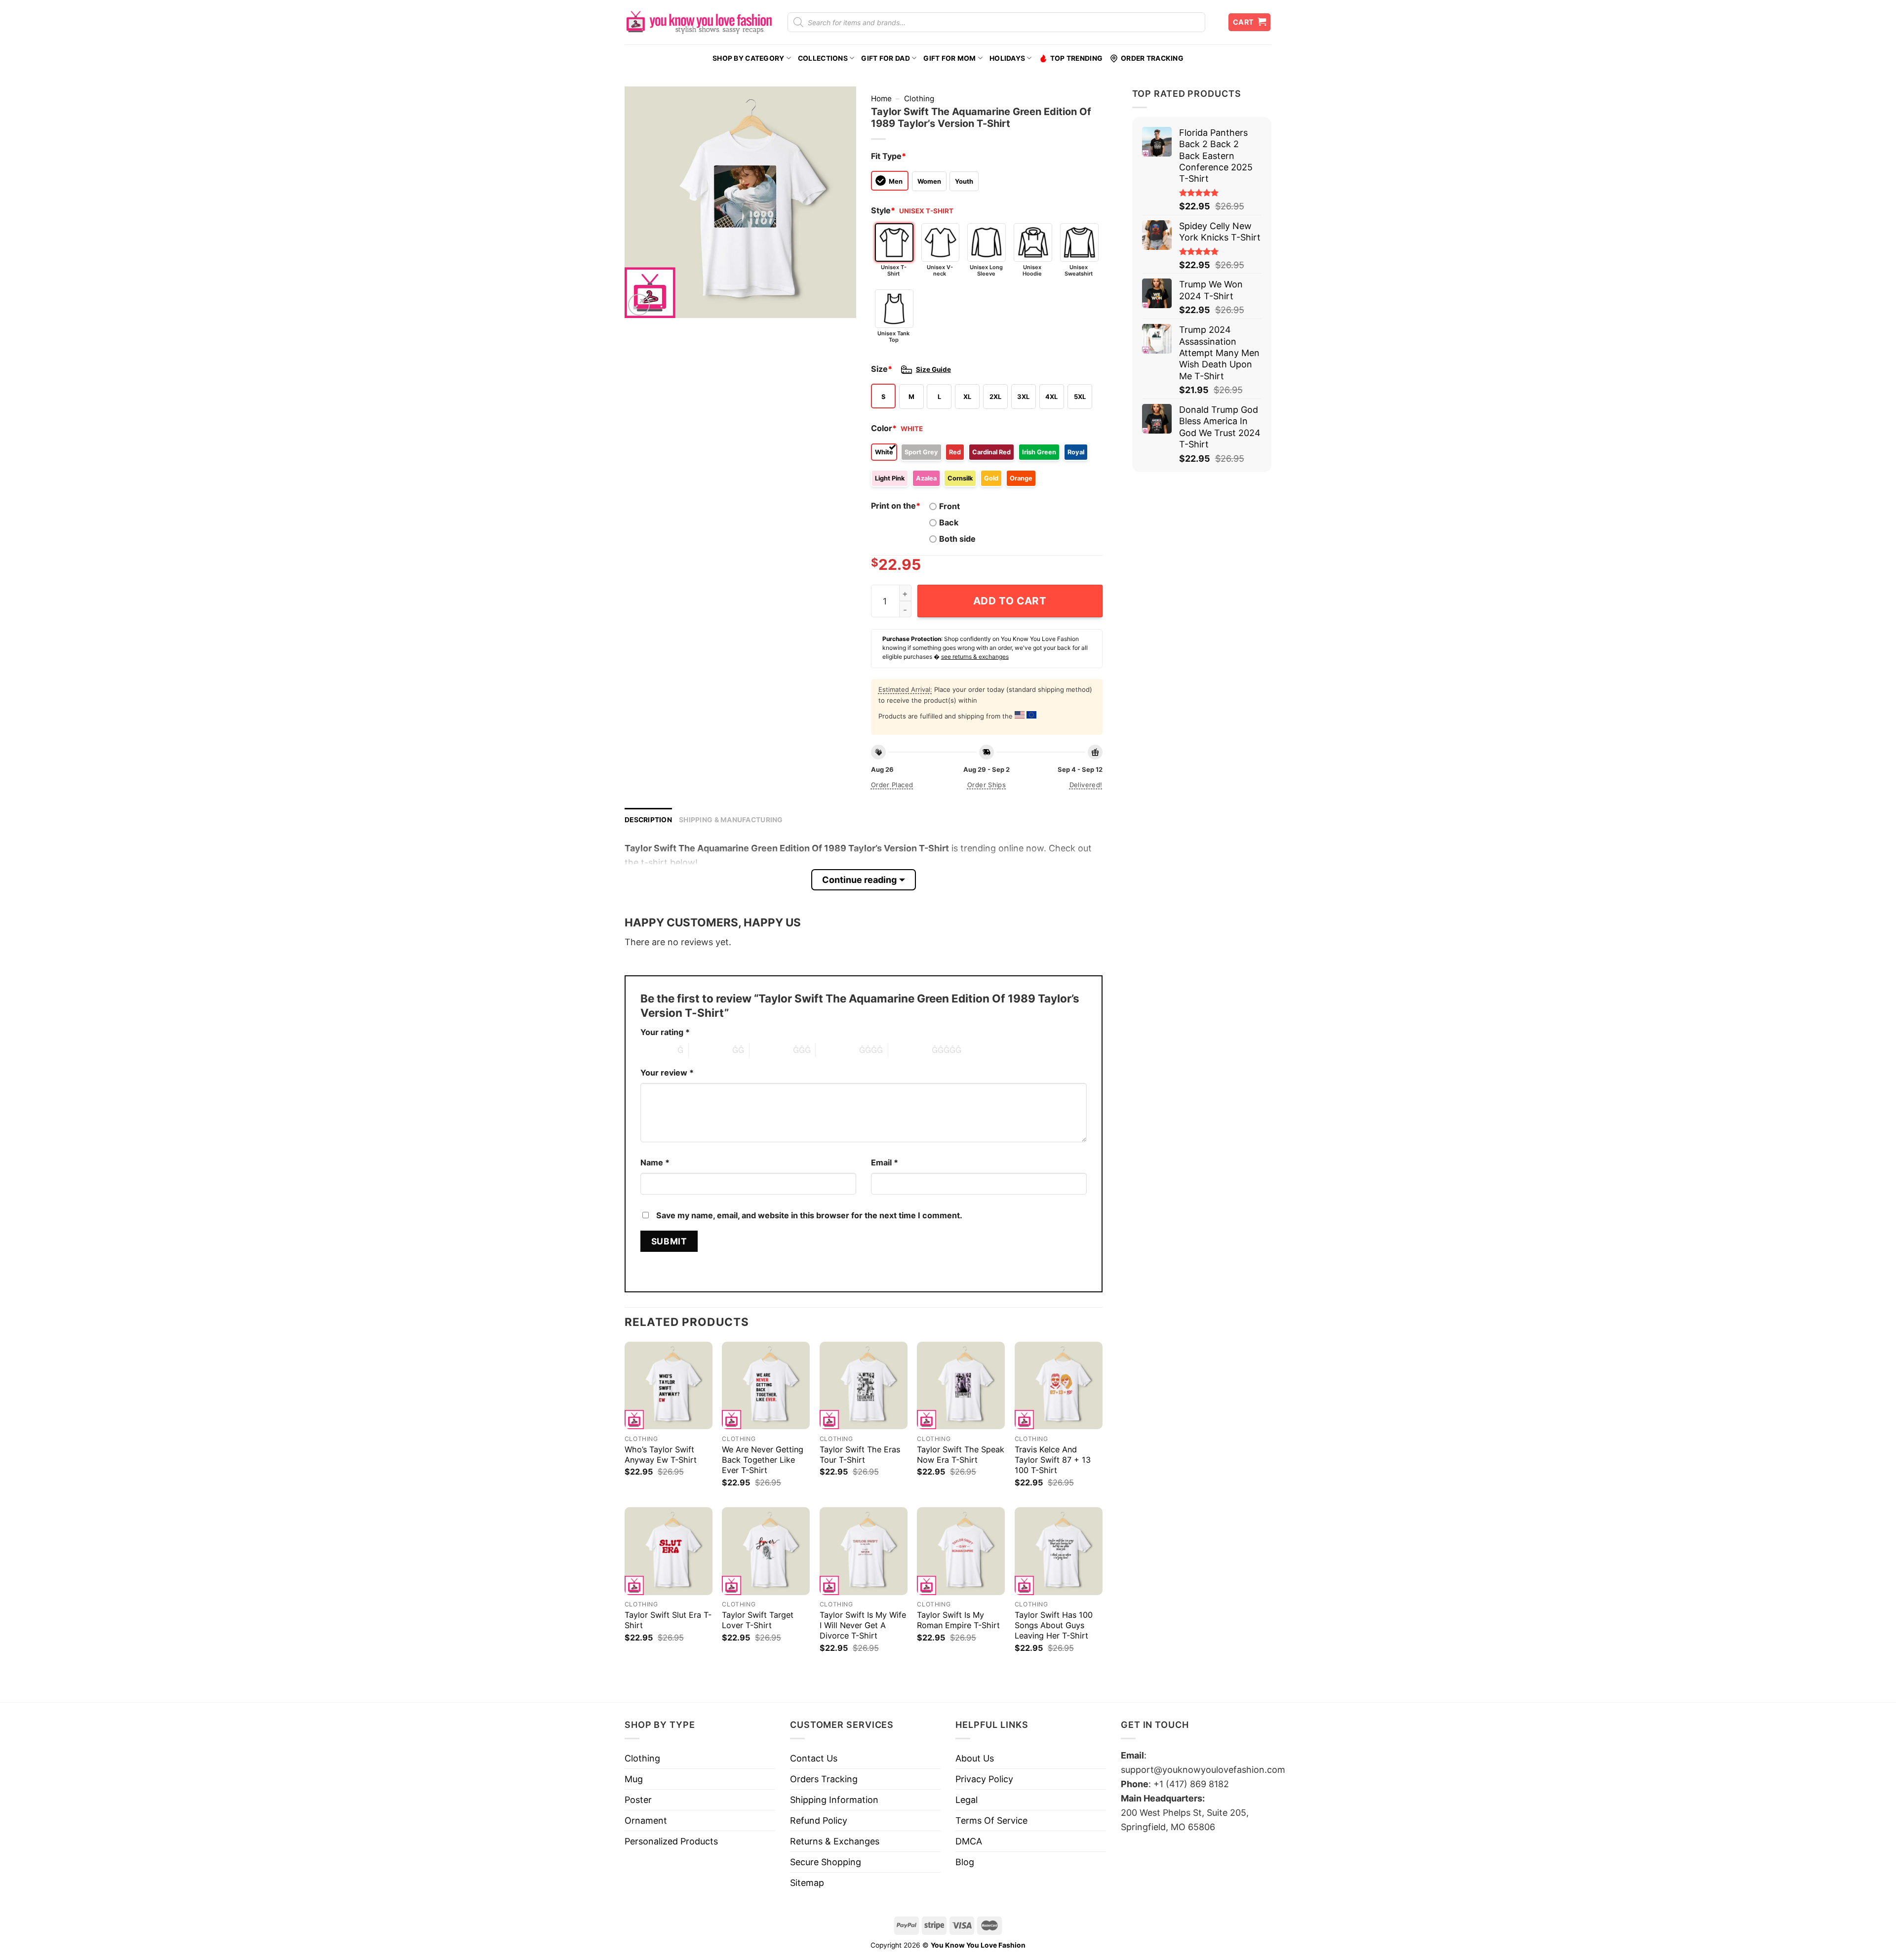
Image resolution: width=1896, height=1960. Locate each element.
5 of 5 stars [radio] (910, 1050)
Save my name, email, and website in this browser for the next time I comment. (809, 1215)
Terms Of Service (991, 1820)
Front (949, 506)
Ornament (646, 1820)
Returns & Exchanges (835, 1841)
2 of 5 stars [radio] (711, 1050)
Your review (667, 1073)
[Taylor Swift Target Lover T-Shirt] (766, 1551)
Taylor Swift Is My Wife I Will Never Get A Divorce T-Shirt (863, 1625)
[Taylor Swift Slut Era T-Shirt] (669, 1551)
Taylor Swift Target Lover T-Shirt (758, 1620)
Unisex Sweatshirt (1079, 270)
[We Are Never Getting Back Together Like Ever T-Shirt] (766, 1386)
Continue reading (859, 880)
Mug (634, 1779)
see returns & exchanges (975, 657)
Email (885, 1162)
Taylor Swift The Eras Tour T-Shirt (860, 1455)
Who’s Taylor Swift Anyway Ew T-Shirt (661, 1455)
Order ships (987, 785)
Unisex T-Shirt (894, 270)
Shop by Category (748, 58)
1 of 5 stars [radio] (656, 1050)
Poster (638, 1800)
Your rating (665, 1032)
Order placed (892, 785)
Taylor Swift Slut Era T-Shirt (668, 1620)
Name (655, 1162)
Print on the (896, 506)
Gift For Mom (949, 58)
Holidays (1007, 58)
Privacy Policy (984, 1779)
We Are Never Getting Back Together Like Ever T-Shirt (763, 1460)
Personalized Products (671, 1841)
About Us (975, 1758)
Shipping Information (834, 1800)
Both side (957, 539)
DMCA (969, 1841)
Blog (965, 1862)
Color (884, 428)
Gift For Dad (885, 58)
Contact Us (814, 1758)
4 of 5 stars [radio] (837, 1050)
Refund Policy (819, 1820)
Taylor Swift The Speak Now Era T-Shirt (961, 1455)
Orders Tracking (824, 1779)
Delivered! (1086, 785)
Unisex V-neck (940, 270)
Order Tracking (1152, 58)
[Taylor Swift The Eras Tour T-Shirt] (864, 1386)
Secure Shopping (826, 1862)
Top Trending (1076, 58)
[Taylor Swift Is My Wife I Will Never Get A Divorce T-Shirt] (864, 1551)
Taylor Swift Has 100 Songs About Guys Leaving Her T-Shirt (1054, 1625)
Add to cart (1010, 601)
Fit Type (889, 156)
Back (949, 522)
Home (881, 99)
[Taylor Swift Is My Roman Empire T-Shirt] (961, 1551)
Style (883, 210)
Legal (967, 1800)
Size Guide (933, 369)
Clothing (919, 99)
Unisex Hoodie (1032, 270)
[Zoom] (639, 305)
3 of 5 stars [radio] (771, 1050)
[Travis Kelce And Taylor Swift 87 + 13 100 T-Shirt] (1059, 1386)
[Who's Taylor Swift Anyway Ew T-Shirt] (669, 1386)
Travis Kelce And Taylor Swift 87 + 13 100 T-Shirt (1053, 1460)
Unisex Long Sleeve (986, 270)
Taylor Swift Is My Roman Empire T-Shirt (958, 1620)
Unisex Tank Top (893, 337)
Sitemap (807, 1883)
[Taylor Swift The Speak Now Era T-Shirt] (961, 1386)
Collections (823, 58)
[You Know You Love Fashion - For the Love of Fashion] (699, 22)
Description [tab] (648, 820)
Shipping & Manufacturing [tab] (731, 820)
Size (882, 369)
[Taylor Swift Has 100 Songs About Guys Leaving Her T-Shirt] (1059, 1551)
